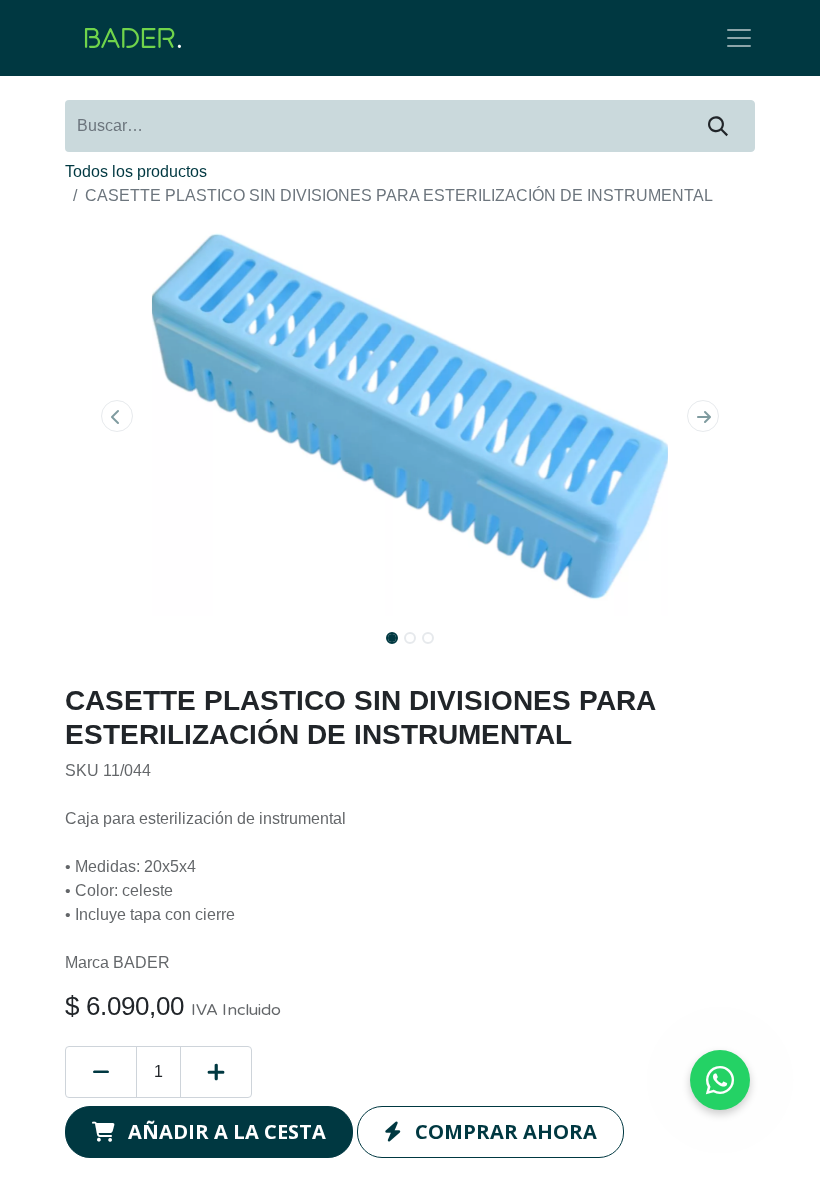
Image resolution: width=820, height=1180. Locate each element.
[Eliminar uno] (101, 1072)
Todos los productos (136, 171)
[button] (117, 416)
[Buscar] (718, 126)
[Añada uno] (216, 1072)
